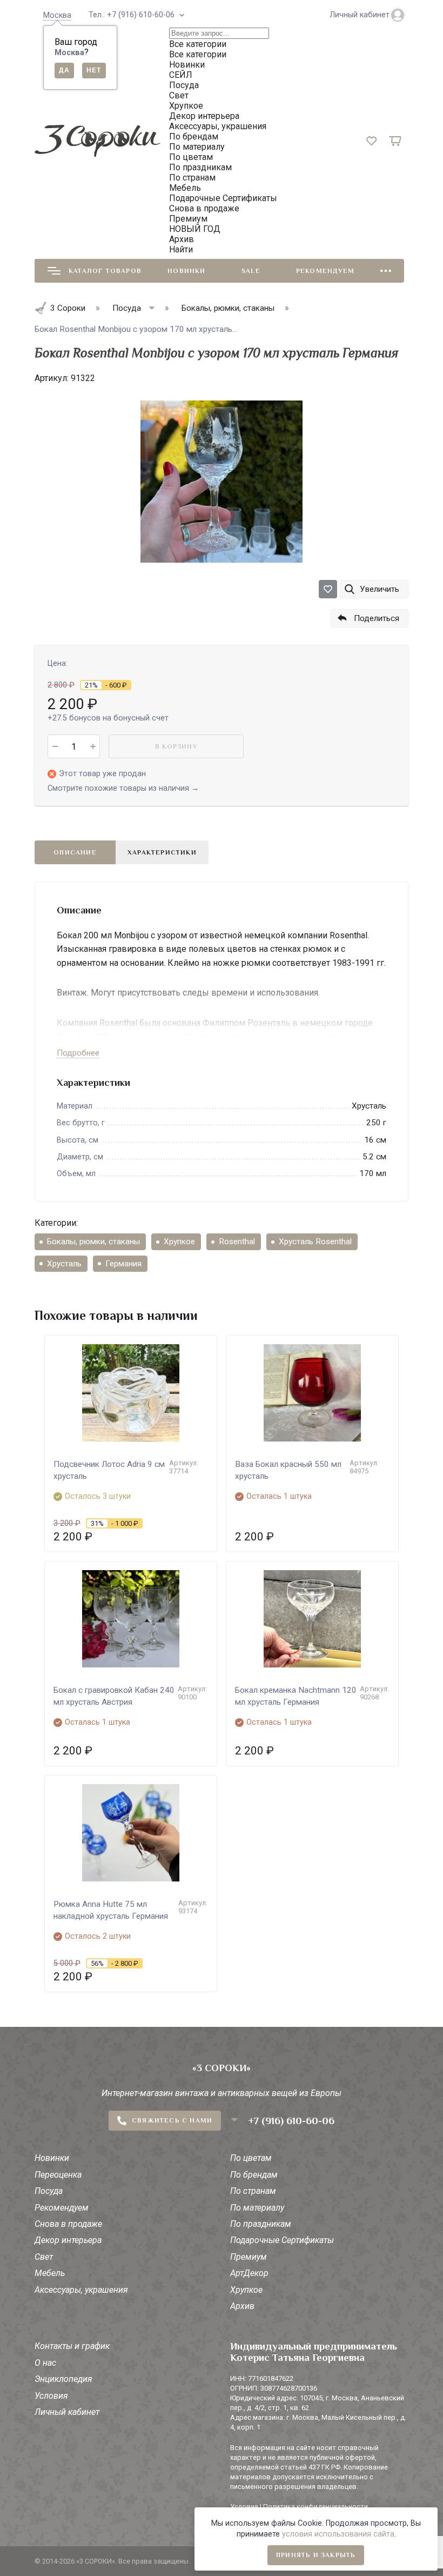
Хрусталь (64, 1264)
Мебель (50, 2273)
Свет (44, 2257)
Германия (123, 1264)
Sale (251, 271)
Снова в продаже (68, 2224)
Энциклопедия (63, 2379)
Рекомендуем (325, 271)
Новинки (186, 271)
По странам (253, 2191)
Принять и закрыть (316, 2555)
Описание (75, 852)
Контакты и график (72, 2346)
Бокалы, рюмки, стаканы (93, 1242)
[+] (93, 746)
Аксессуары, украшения (81, 2290)
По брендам (254, 2175)
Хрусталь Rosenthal (315, 1242)
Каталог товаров (105, 271)
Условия (51, 2396)
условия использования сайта (338, 2534)
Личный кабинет (67, 2412)
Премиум (249, 2257)
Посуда (49, 2191)
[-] (55, 746)
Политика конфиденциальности (316, 2507)
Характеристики (162, 852)
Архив (242, 2306)
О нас (45, 2363)
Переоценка (58, 2175)
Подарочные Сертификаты (282, 2240)
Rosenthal (237, 1242)
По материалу (257, 2208)
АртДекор (249, 2273)
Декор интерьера (68, 2240)
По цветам (251, 2158)
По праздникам (261, 2224)
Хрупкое (179, 1242)
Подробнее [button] (78, 1053)
